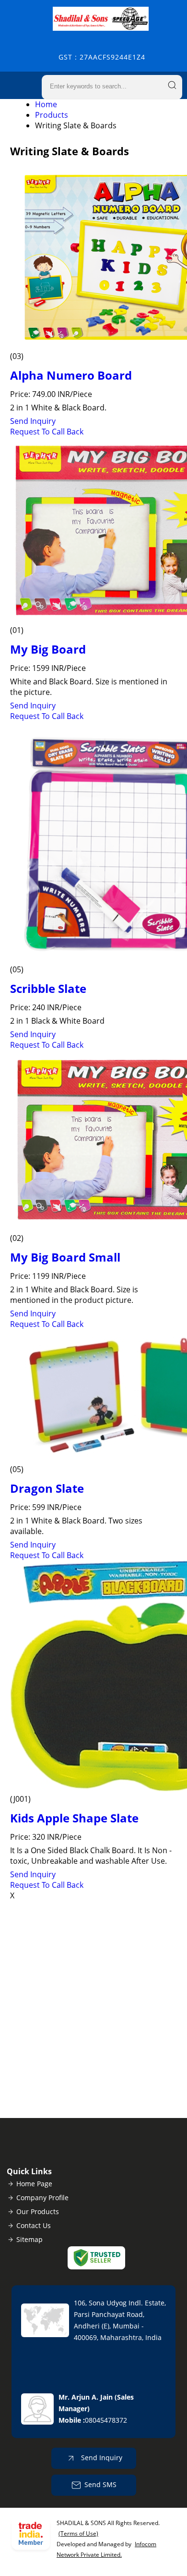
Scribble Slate (48, 988)
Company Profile (42, 2198)
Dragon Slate (47, 1488)
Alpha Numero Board (71, 375)
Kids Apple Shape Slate (74, 1818)
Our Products (38, 2211)
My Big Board (48, 649)
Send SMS (100, 2484)
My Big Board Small (65, 1257)
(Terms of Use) (78, 2533)
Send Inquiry (33, 421)
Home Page (34, 2184)
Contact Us (34, 2225)
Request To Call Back (47, 432)
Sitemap (29, 2239)
